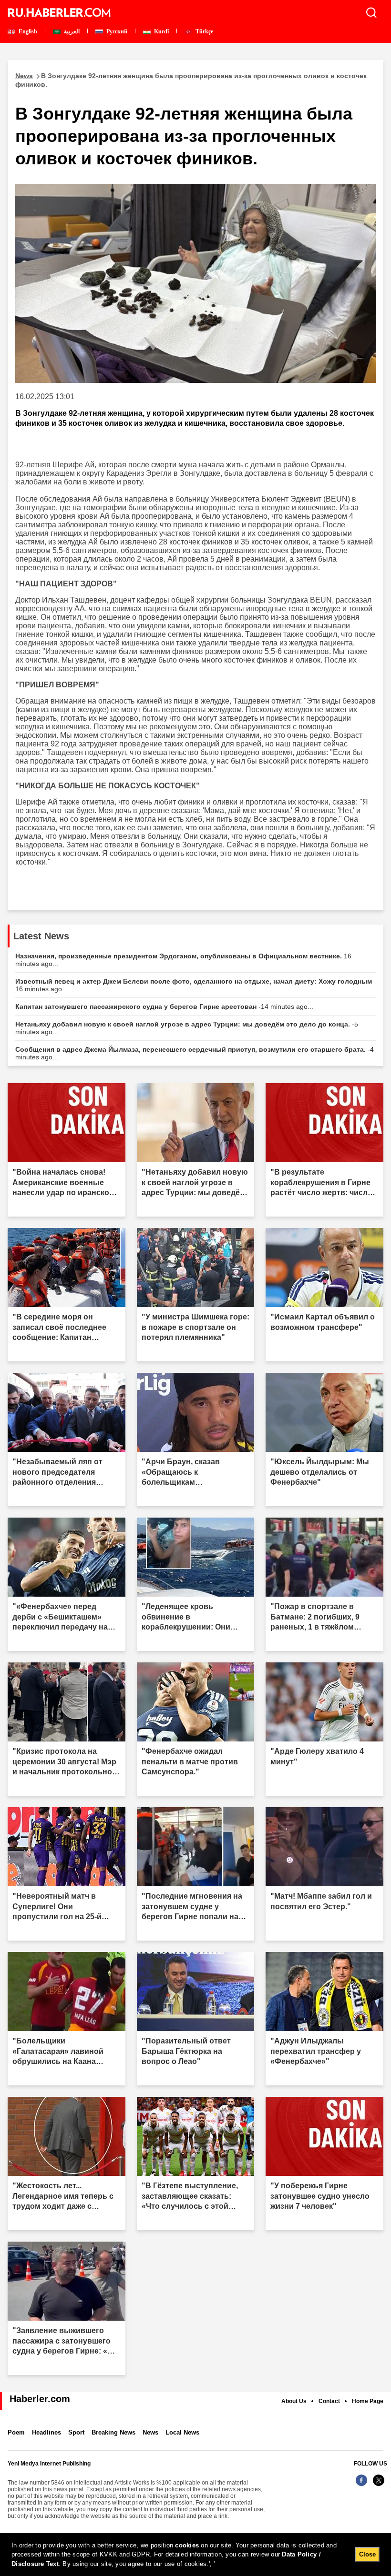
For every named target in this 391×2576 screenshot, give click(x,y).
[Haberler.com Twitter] (379, 2485)
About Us (294, 2401)
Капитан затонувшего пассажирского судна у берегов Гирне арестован (164, 1006)
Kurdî (161, 31)
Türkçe (204, 31)
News (150, 2432)
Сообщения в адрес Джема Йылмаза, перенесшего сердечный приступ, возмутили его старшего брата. (195, 1053)
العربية (71, 31)
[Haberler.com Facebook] (361, 2485)
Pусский (116, 31)
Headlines (46, 2432)
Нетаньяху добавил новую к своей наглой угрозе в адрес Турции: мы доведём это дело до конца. (187, 1028)
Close (367, 2554)
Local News (182, 2432)
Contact (329, 2401)
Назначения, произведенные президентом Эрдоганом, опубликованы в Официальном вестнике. (183, 960)
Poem (16, 2432)
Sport (76, 2432)
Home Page (368, 2401)
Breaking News (113, 2432)
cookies (187, 2545)
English (27, 31)
